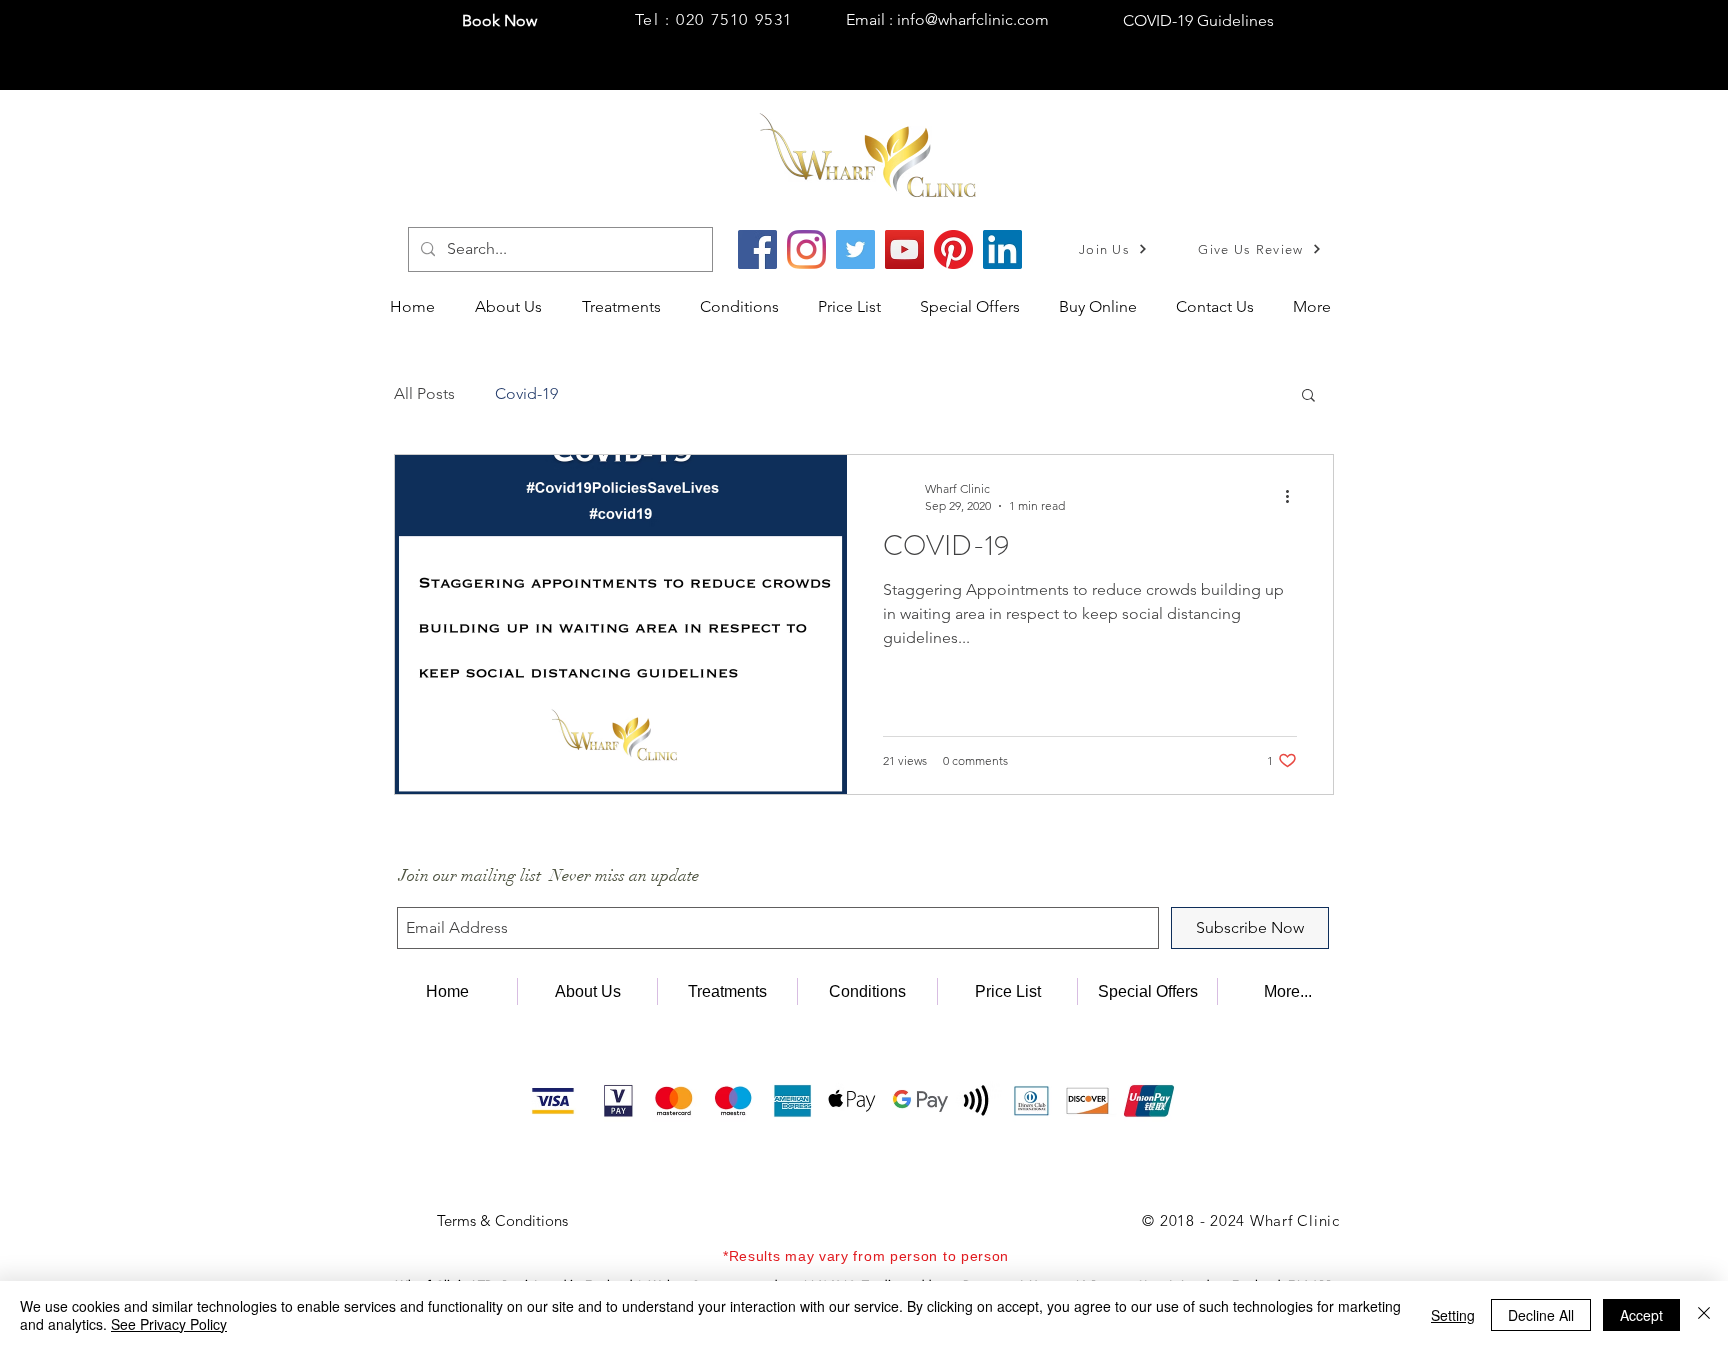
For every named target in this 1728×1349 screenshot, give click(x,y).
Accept (1641, 1315)
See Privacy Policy (169, 1324)
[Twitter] (855, 249)
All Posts (424, 393)
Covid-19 (526, 393)
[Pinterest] (953, 249)
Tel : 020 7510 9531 (714, 19)
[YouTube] (904, 249)
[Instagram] (806, 249)
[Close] (1704, 1315)
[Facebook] (757, 249)
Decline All (1541, 1315)
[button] (626, 307)
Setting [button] (1453, 1315)
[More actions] (1294, 496)
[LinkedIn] (1002, 249)
